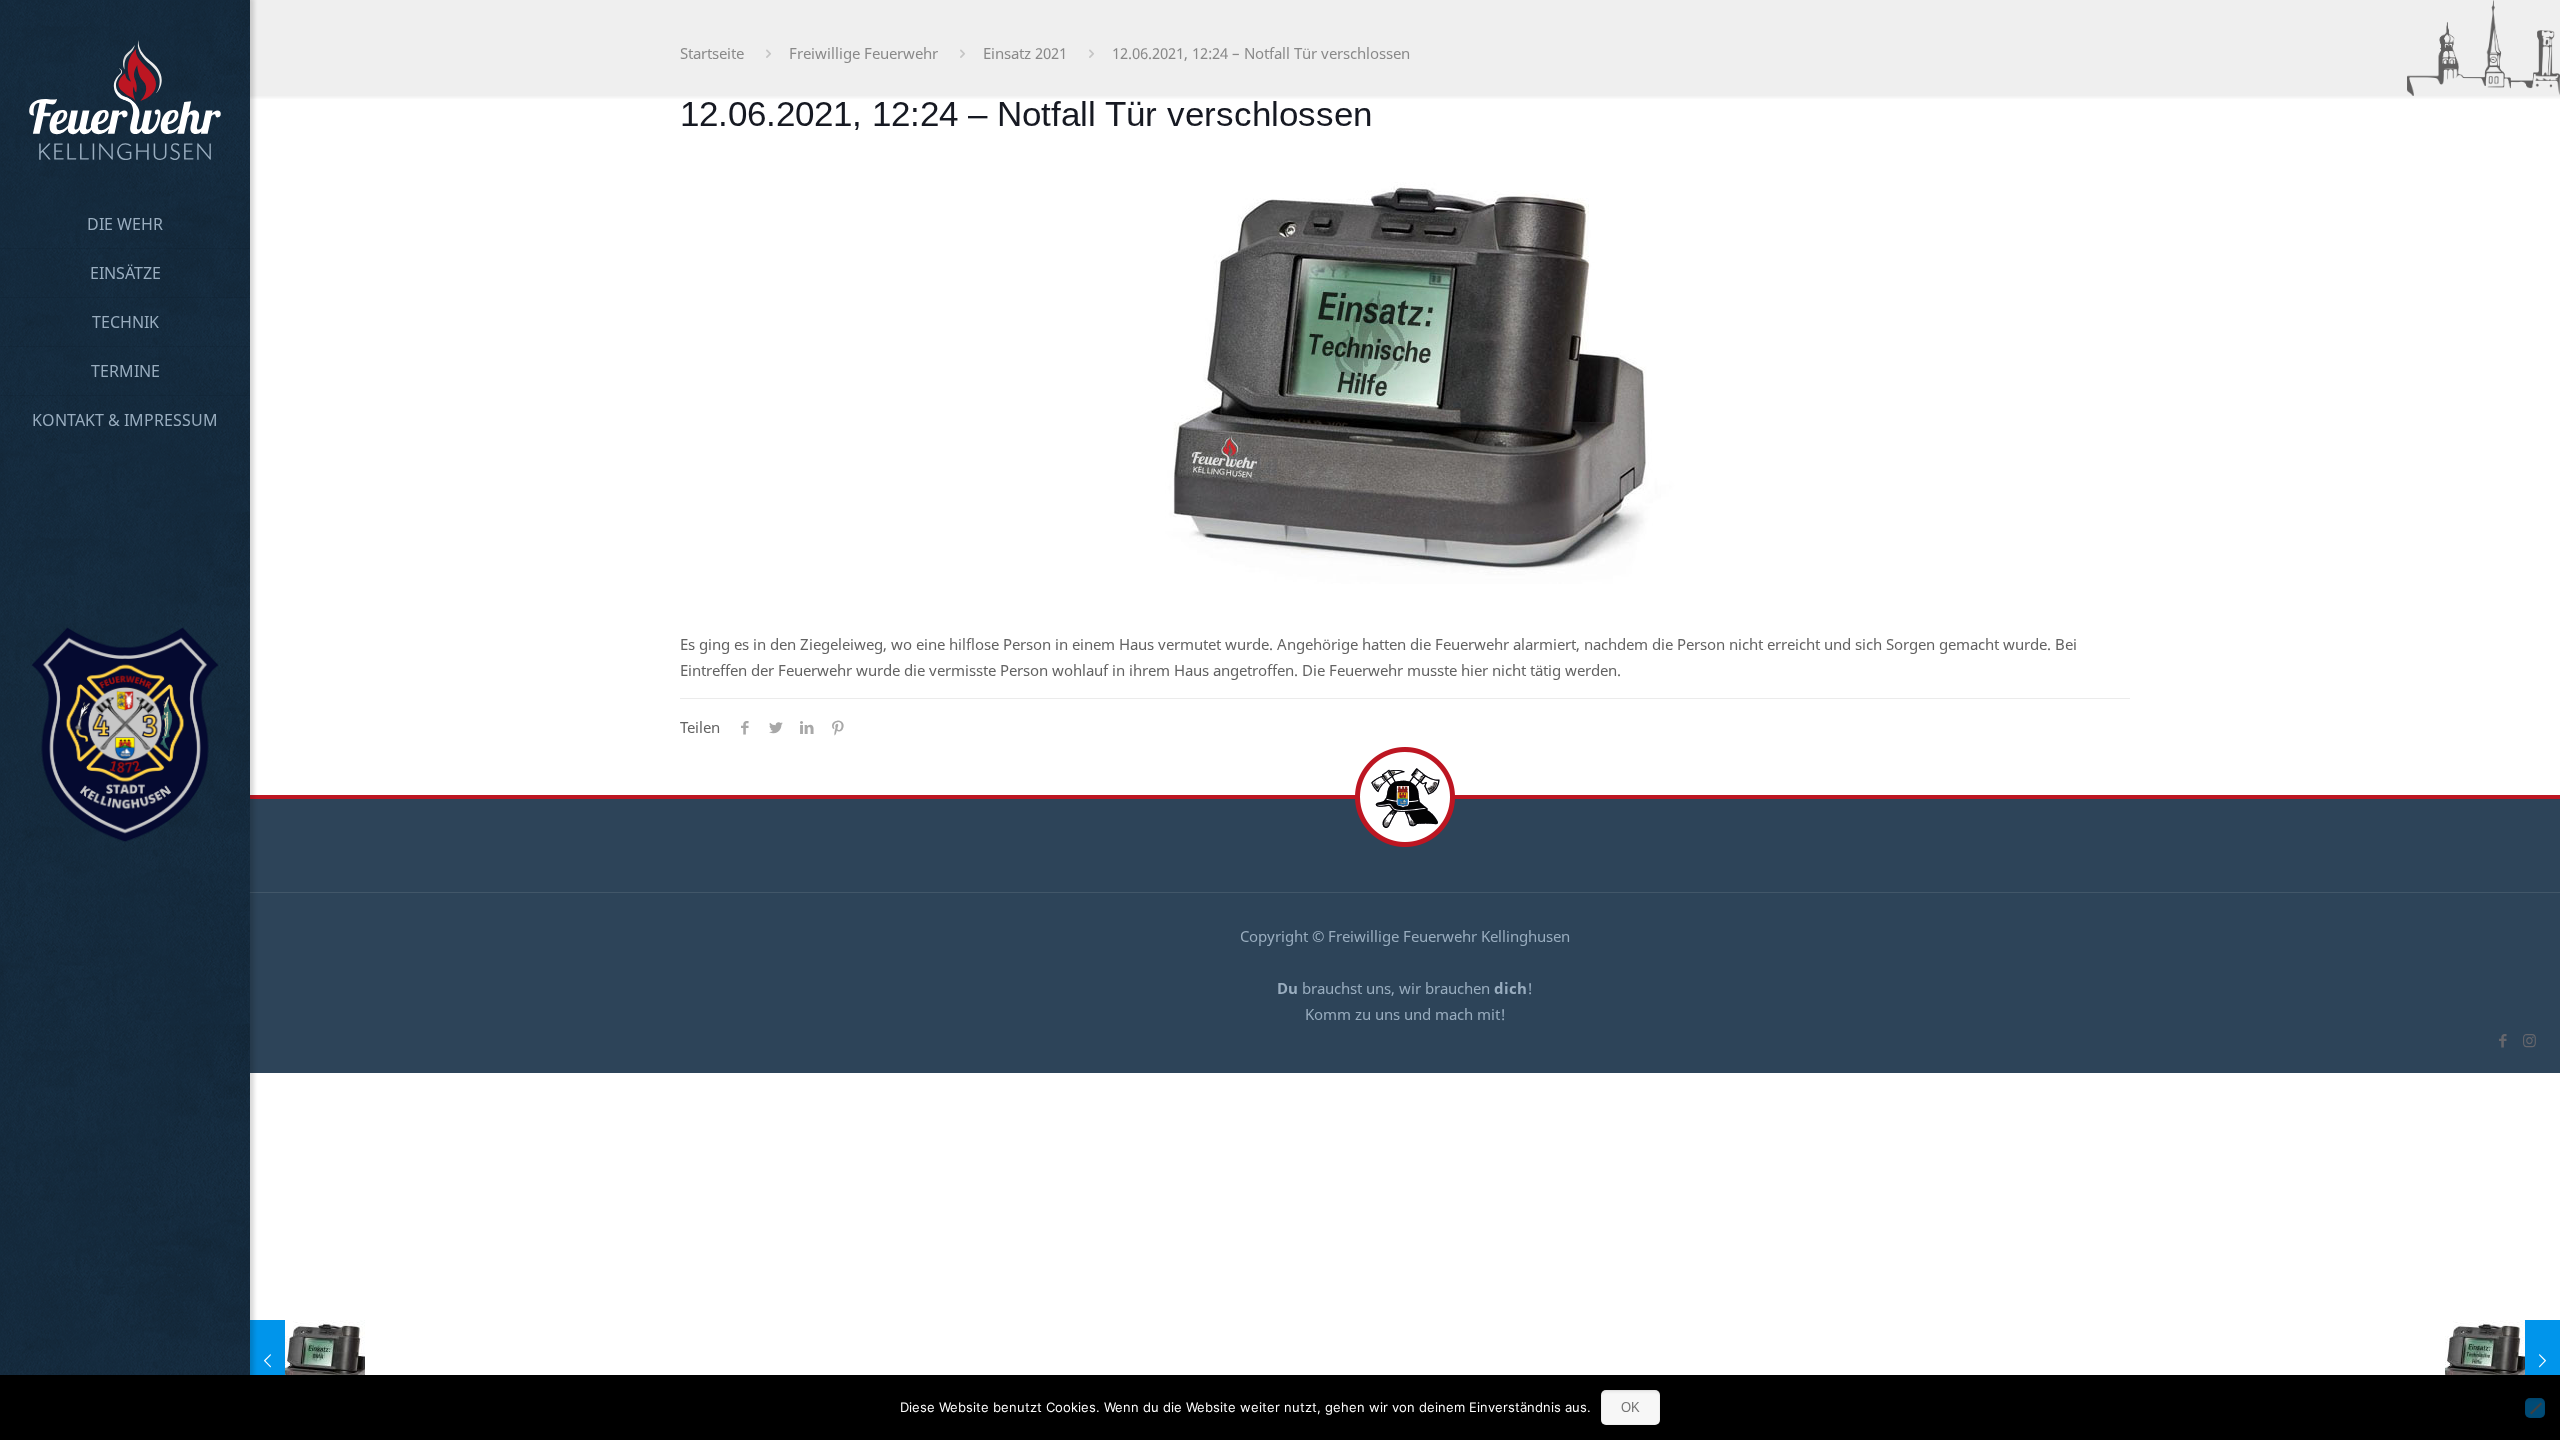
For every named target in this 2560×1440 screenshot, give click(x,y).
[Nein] (2535, 1408)
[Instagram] (2529, 1040)
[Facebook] (2502, 1040)
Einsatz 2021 (1025, 53)
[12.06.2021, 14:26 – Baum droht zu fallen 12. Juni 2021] (2502, 1360)
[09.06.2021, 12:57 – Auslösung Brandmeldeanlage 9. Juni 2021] (307, 1360)
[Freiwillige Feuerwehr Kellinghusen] (125, 100)
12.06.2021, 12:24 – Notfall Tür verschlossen (1261, 53)
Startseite (712, 53)
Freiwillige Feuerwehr (863, 53)
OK (1630, 1407)
